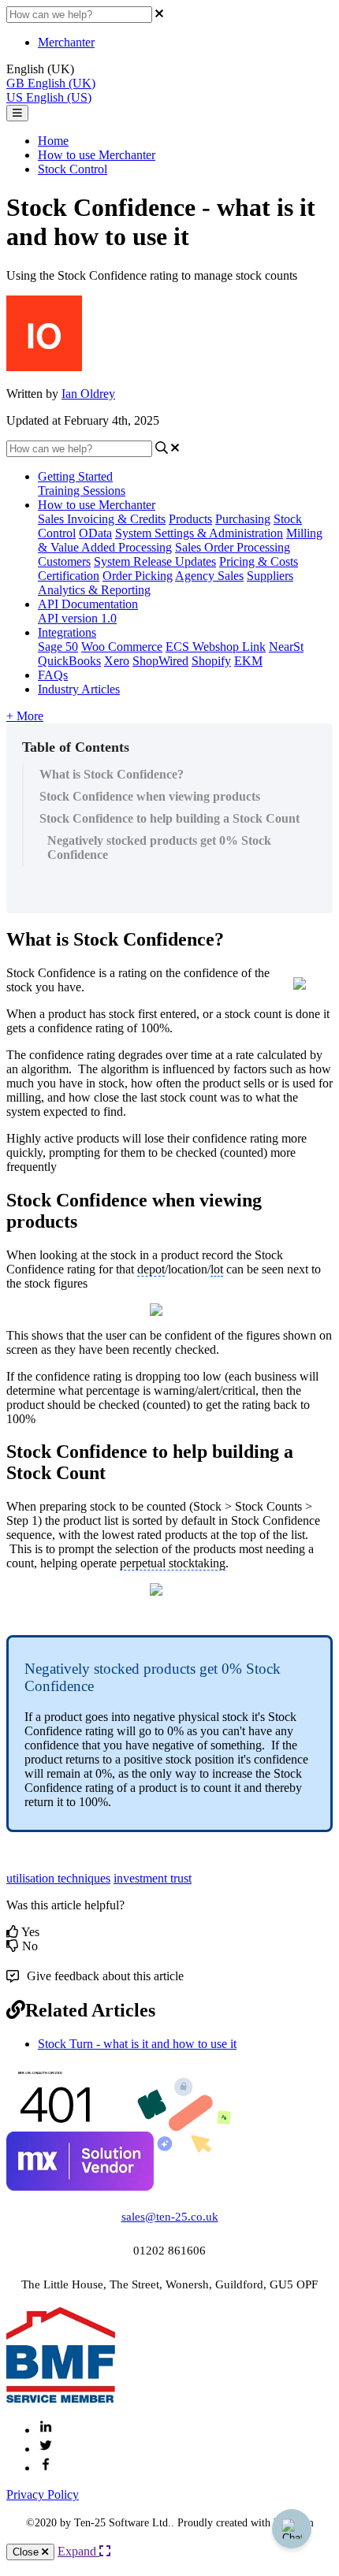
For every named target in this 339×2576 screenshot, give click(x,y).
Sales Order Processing (233, 547)
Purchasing (243, 519)
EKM (248, 661)
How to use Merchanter (97, 155)
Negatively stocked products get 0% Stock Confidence (159, 848)
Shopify (211, 661)
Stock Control (73, 169)
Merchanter (66, 42)
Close (27, 2552)
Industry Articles (79, 689)
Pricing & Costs (259, 561)
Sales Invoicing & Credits (102, 519)
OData (95, 533)
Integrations (67, 632)
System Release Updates (155, 561)
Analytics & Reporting (94, 590)
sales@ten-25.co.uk (170, 2217)
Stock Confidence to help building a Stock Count (169, 818)
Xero (117, 661)
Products (190, 519)
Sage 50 (58, 647)
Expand (78, 2551)
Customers (64, 561)
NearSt (286, 647)
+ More (25, 716)
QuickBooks (69, 661)
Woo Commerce (122, 647)
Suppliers (270, 576)
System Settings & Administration (199, 533)
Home (53, 141)
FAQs (53, 675)
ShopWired (160, 661)
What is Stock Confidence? (112, 774)
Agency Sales (209, 576)
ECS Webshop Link (216, 647)
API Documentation (88, 604)
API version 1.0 (77, 618)
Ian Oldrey (88, 394)
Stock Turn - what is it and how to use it (137, 2044)
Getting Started (75, 476)
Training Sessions (82, 491)
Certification (69, 576)
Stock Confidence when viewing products (150, 796)
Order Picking (138, 576)
